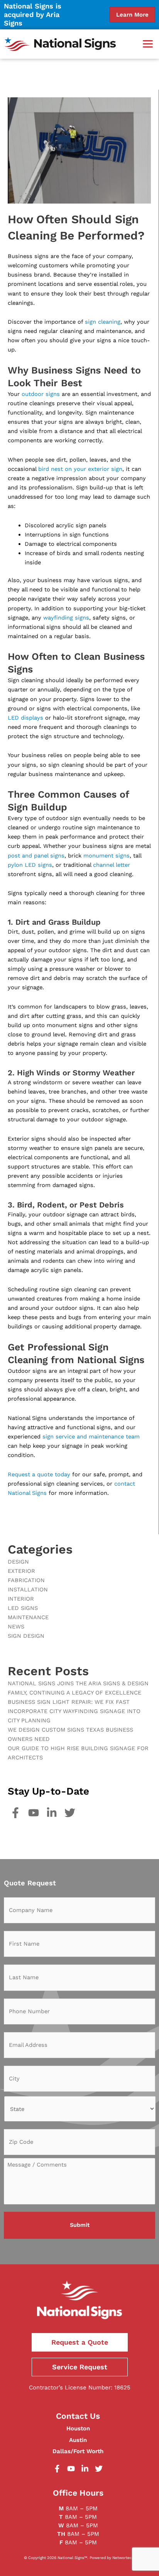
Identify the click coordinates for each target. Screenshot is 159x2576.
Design (18, 1562)
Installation (28, 1589)
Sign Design (26, 1636)
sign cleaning (103, 322)
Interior (21, 1599)
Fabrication (26, 1580)
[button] (148, 44)
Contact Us (78, 2416)
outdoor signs (41, 394)
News (16, 1627)
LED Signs (23, 1608)
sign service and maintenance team (90, 1437)
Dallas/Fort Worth (78, 2451)
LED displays (25, 718)
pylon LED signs (30, 865)
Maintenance (28, 1617)
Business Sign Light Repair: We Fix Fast (69, 1702)
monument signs (107, 856)
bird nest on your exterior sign (80, 469)
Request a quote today (39, 1474)
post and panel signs (36, 856)
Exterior (21, 1571)
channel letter (112, 865)
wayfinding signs (66, 618)
